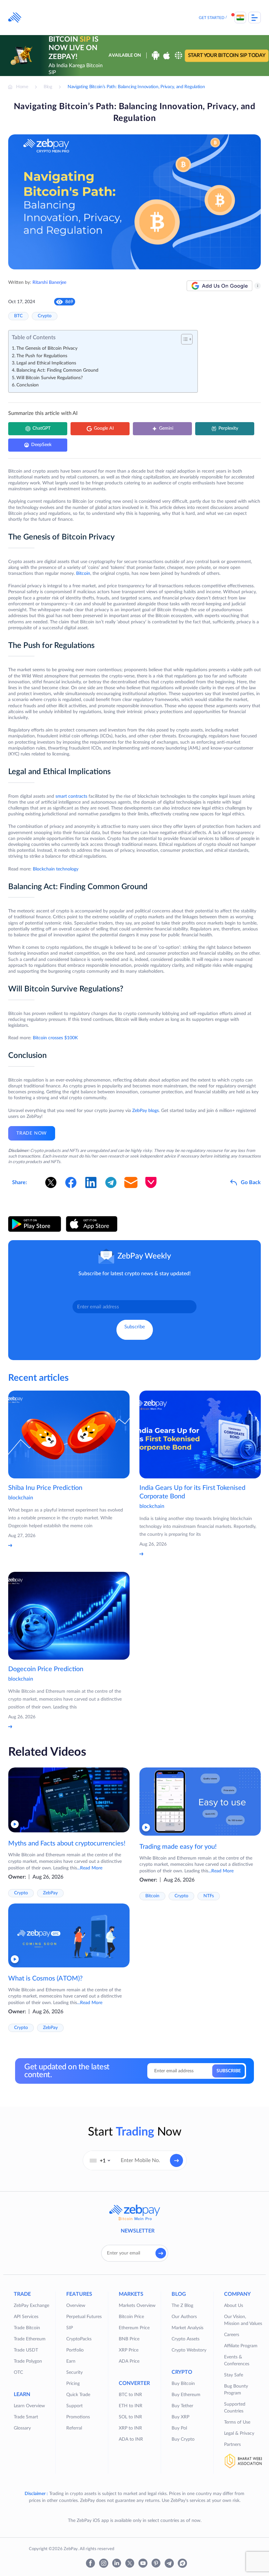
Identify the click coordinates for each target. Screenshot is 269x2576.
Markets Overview (137, 2306)
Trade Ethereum (30, 2339)
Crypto (45, 316)
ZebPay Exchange (31, 2306)
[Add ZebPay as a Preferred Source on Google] (219, 286)
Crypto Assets (186, 2339)
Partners (232, 2445)
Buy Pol (179, 2428)
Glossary (22, 2428)
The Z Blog (182, 2306)
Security (74, 2372)
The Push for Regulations (42, 356)
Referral (74, 2428)
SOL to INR (130, 2417)
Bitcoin (83, 574)
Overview (76, 2306)
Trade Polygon (28, 2361)
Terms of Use (237, 2422)
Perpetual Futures (84, 2317)
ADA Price (129, 2361)
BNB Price (129, 2339)
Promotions (78, 2417)
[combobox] (100, 2160)
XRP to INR (130, 2428)
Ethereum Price (134, 2328)
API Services (26, 2317)
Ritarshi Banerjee (49, 283)
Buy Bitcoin (183, 2384)
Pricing (73, 2384)
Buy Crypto (183, 2439)
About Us (234, 2306)
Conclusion (28, 385)
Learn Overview (29, 2406)
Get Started (212, 18)
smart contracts (71, 796)
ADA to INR (131, 2439)
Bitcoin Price (131, 2317)
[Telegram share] (111, 1182)
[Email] (131, 1182)
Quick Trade (78, 2395)
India (240, 18)
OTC (18, 2372)
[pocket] (151, 1182)
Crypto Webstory (189, 2350)
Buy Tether (182, 2406)
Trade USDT (26, 2350)
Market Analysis (187, 2328)
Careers (232, 2335)
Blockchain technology (56, 869)
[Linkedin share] (91, 1182)
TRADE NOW (32, 1133)
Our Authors (184, 2317)
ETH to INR (131, 2406)
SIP (70, 2328)
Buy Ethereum (186, 2395)
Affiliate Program (241, 2346)
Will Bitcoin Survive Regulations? (50, 378)
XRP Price (129, 2350)
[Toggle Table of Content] (184, 339)
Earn (71, 2361)
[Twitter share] (51, 1182)
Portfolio (75, 2350)
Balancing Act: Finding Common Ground (58, 370)
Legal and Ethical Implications (46, 363)
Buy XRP (180, 2417)
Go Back (251, 1182)
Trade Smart (26, 2417)
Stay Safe (234, 2375)
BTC (18, 316)
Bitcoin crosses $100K (55, 1038)
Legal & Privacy (239, 2433)
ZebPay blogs (145, 1111)
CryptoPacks (79, 2339)
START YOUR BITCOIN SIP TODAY (227, 56)
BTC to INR (130, 2395)
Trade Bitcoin (27, 2328)
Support (74, 2406)
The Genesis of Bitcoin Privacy (47, 348)
